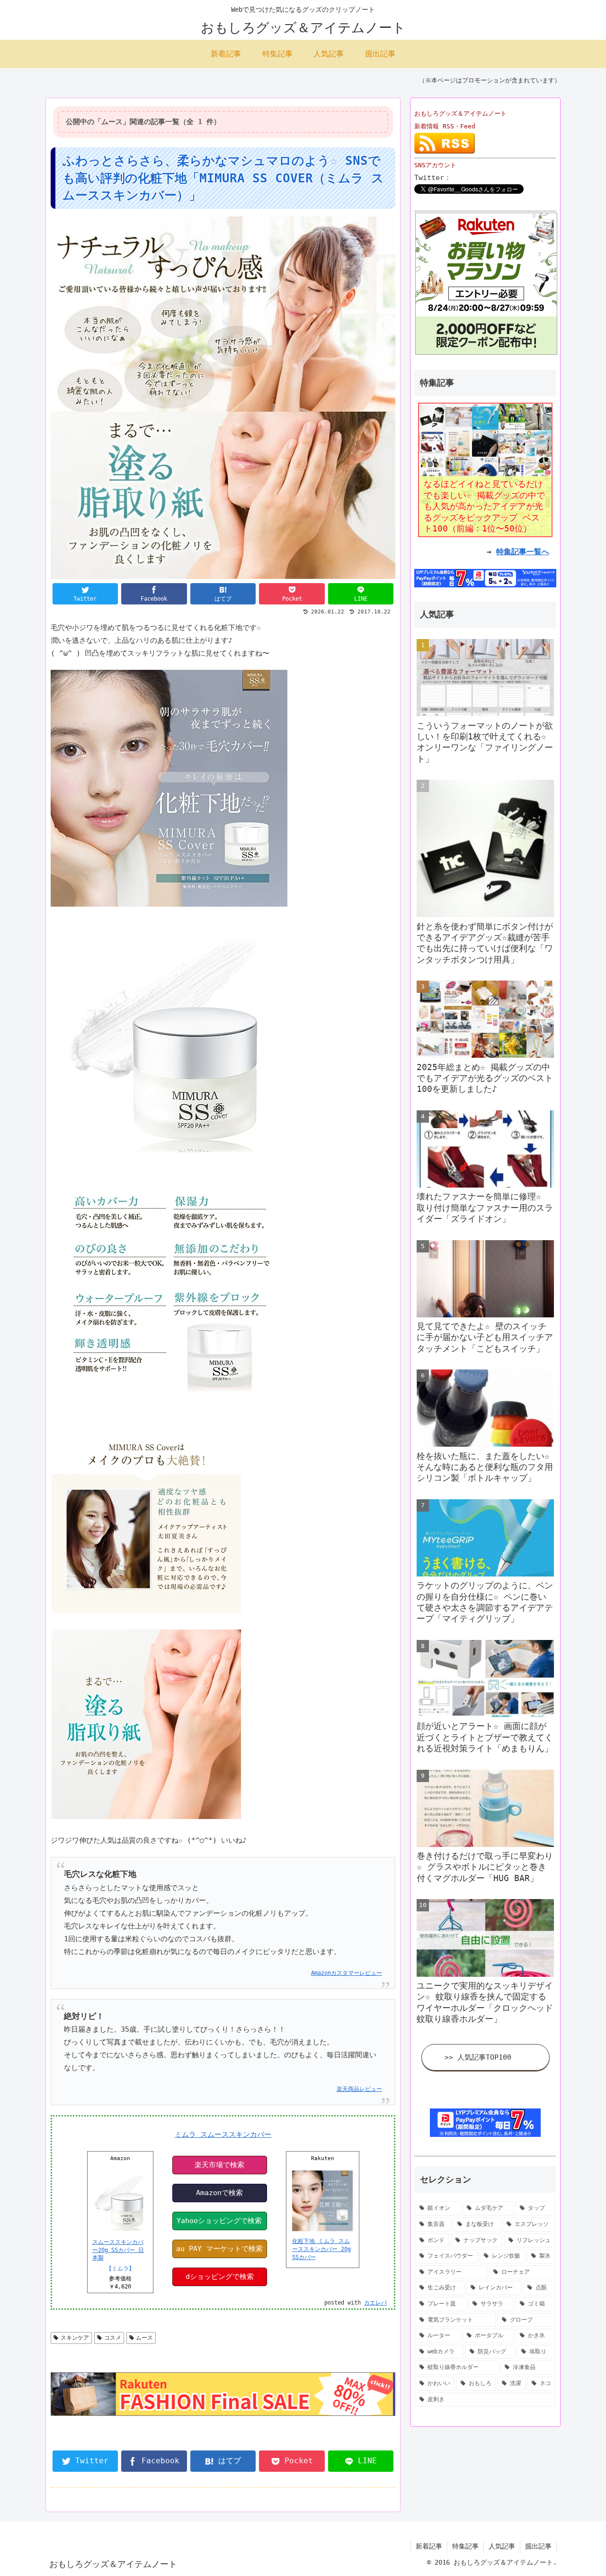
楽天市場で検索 (219, 2165)
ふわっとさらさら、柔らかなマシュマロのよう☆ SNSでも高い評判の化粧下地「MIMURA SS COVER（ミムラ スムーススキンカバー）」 (223, 178)
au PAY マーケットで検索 (219, 2249)
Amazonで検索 (219, 2193)
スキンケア (75, 2338)
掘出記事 (538, 2546)
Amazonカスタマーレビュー (347, 1973)
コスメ (113, 2338)
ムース (144, 2338)
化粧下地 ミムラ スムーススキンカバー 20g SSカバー (321, 2249)
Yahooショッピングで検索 (219, 2221)
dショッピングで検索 (220, 2277)
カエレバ (375, 2303)
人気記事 (502, 2546)
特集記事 (465, 2546)
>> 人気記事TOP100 (478, 2057)
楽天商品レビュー (359, 2089)
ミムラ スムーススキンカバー (223, 2135)
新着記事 (429, 2546)
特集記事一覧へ (523, 552)
